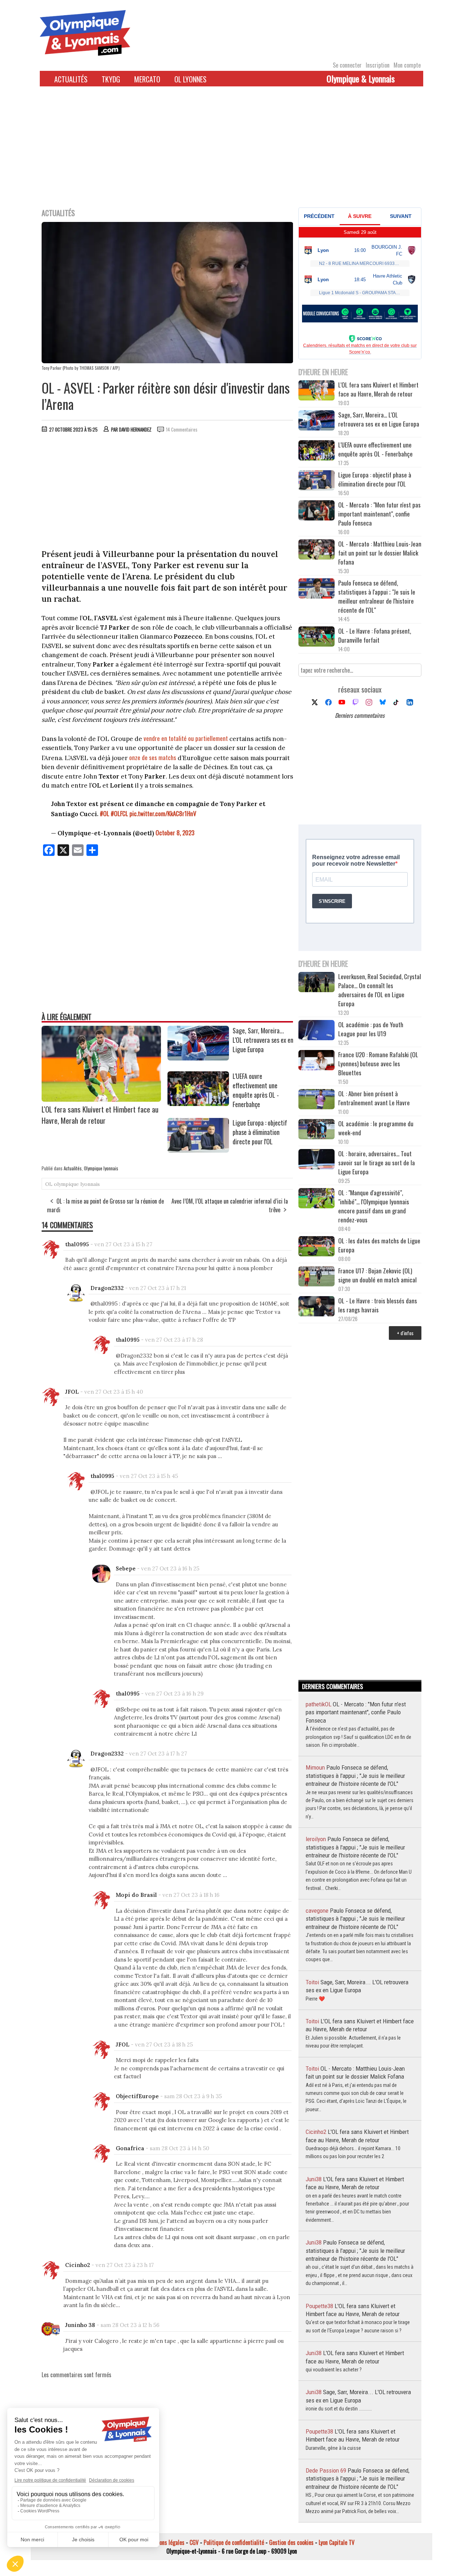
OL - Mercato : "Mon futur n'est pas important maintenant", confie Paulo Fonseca (379, 514)
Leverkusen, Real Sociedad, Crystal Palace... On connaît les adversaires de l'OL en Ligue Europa (380, 990)
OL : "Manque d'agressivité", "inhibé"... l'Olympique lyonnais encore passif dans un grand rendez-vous (374, 1206)
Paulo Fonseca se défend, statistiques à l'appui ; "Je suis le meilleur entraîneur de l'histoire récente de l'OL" (377, 596)
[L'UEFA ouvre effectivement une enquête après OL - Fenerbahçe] (198, 1103)
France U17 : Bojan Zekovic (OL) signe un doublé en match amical (377, 1275)
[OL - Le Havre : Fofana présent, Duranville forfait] (317, 637)
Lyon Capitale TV (337, 2542)
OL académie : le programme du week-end (376, 1128)
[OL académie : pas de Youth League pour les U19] (317, 1031)
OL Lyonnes (190, 79)
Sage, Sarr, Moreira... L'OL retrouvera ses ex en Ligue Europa (263, 1040)
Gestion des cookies (291, 2542)
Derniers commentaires (360, 715)
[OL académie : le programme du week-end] (317, 1130)
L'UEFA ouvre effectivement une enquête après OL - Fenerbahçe (256, 1090)
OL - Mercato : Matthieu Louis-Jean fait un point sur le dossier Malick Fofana (380, 553)
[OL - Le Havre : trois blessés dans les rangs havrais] (317, 1307)
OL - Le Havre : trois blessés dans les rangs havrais (378, 1305)
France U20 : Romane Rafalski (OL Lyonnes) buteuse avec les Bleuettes (378, 1064)
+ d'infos (405, 1333)
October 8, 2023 (175, 833)
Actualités (71, 79)
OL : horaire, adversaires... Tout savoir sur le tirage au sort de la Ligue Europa (377, 1163)
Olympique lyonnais (101, 1168)
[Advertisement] (231, 151)
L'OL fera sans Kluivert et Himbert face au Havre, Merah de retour (100, 1115)
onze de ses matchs (153, 757)
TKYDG (111, 79)
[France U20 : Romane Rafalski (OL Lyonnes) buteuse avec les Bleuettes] (317, 1061)
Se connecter (347, 65)
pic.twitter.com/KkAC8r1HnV (163, 813)
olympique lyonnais (77, 1184)
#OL (105, 813)
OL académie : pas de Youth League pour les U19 (371, 1029)
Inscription (378, 65)
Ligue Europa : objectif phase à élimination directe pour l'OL (260, 1132)
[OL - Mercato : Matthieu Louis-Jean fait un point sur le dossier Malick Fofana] (317, 550)
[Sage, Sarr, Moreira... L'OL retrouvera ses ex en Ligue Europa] (198, 1058)
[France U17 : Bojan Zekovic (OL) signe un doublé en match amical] (317, 1277)
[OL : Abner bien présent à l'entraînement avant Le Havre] (317, 1100)
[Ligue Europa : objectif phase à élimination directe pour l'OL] (198, 1150)
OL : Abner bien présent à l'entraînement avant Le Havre (374, 1098)
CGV (194, 2542)
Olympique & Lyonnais (361, 78)
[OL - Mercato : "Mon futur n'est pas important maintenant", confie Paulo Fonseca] (317, 511)
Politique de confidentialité (234, 2542)
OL (49, 1184)
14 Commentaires (182, 429)
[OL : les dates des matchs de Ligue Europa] (317, 1247)
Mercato (147, 79)
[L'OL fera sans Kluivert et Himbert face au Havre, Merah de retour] (101, 1099)
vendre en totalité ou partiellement (186, 738)
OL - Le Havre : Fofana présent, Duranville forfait (375, 635)
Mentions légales (166, 2542)
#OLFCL (119, 813)
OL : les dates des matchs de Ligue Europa (379, 1245)
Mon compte (407, 65)
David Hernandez (135, 429)
